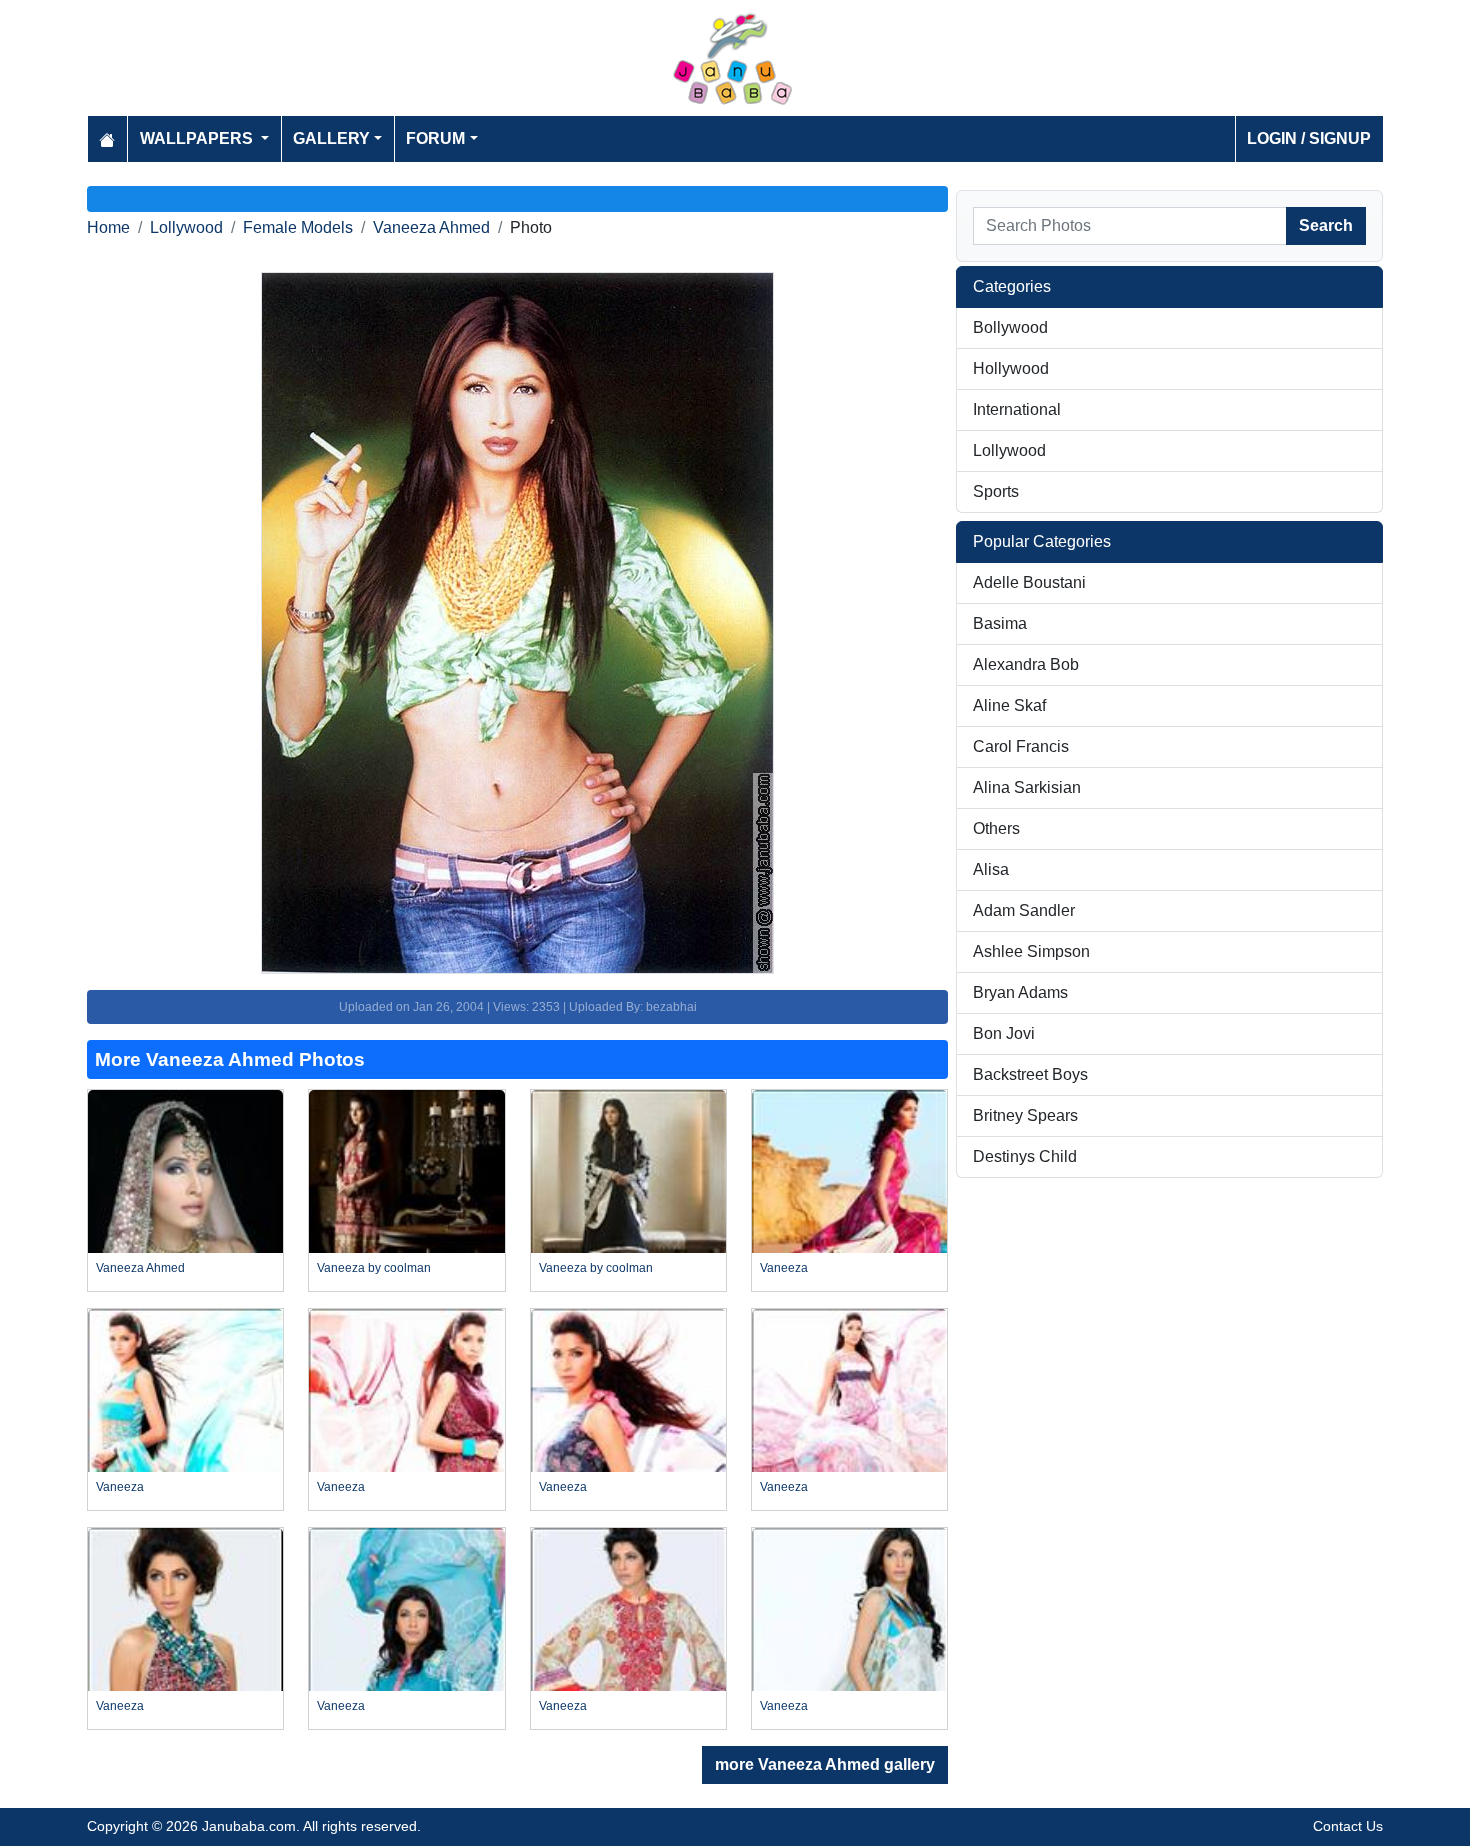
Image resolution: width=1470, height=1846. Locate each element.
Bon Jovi (1004, 1033)
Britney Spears (1025, 1115)
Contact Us (1348, 1826)
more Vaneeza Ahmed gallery (825, 1764)
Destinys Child (1025, 1156)
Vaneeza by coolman (374, 1268)
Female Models (298, 227)
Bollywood (1010, 327)
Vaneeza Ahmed (431, 227)
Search (1326, 225)
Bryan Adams (1020, 992)
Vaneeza (784, 1268)
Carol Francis (1021, 746)
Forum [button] (435, 138)
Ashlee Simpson (1031, 951)
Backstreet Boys (1030, 1074)
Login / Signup (1309, 138)
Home (108, 227)
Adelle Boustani (1029, 582)
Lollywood (186, 227)
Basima (1000, 623)
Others (996, 828)
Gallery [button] (331, 138)
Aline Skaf (1009, 705)
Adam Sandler (1024, 910)
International (1017, 409)
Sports (996, 491)
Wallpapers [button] (198, 138)
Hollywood (1011, 368)
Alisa (991, 869)
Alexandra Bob (1026, 664)
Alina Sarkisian (1027, 787)
